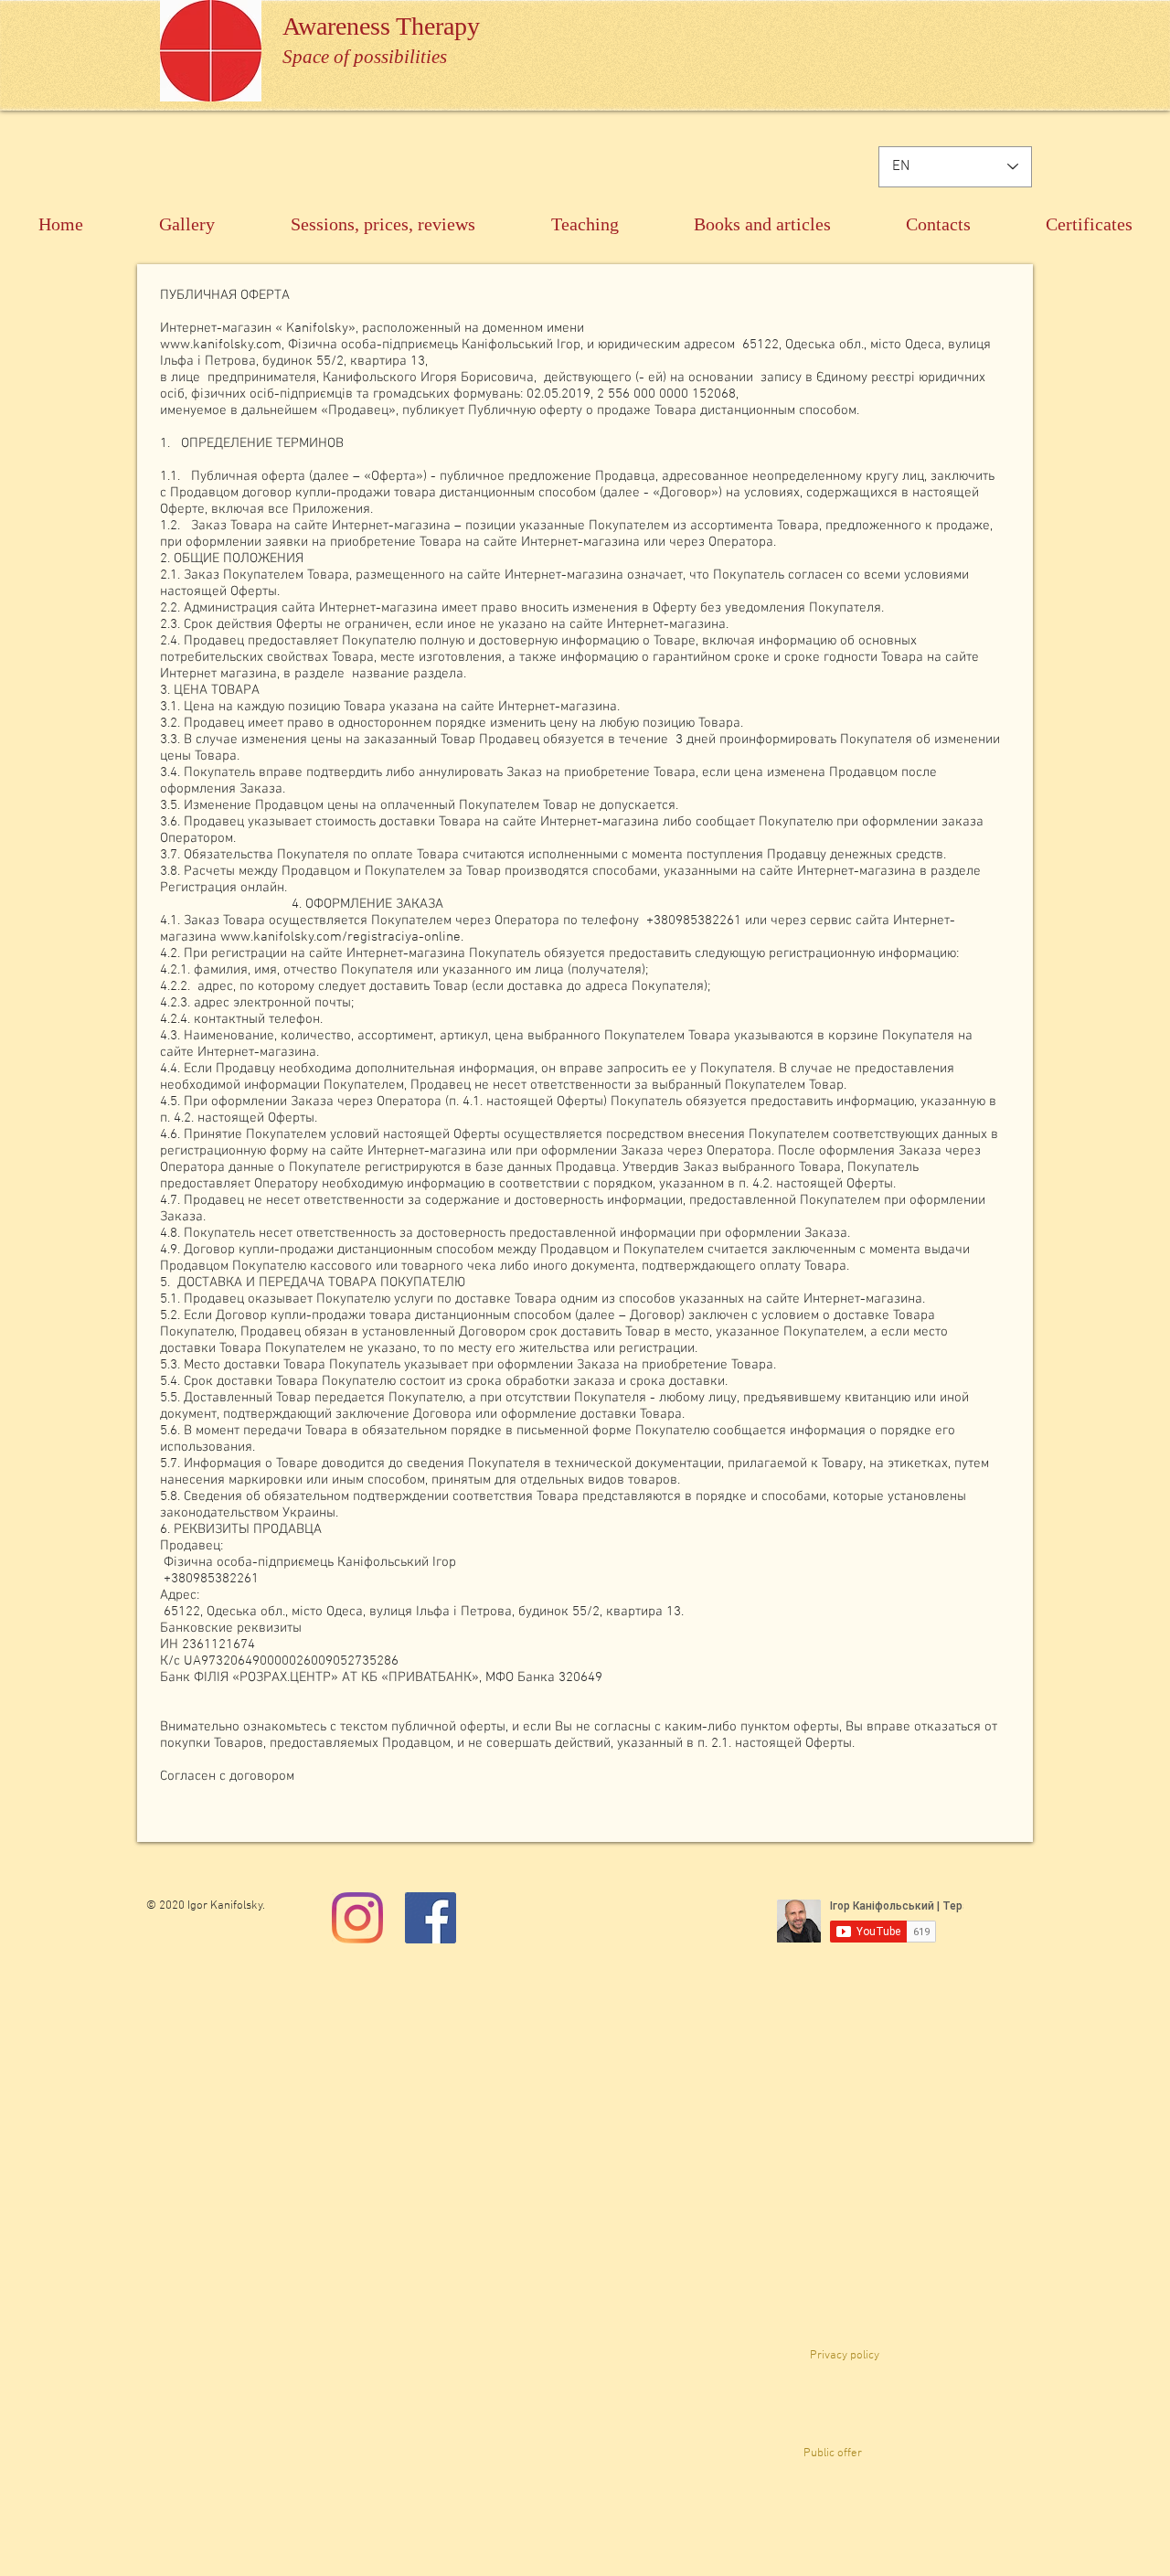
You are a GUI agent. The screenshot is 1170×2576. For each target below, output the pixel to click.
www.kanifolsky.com (221, 345)
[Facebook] (431, 1918)
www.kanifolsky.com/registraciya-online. (342, 937)
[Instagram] (357, 1918)
